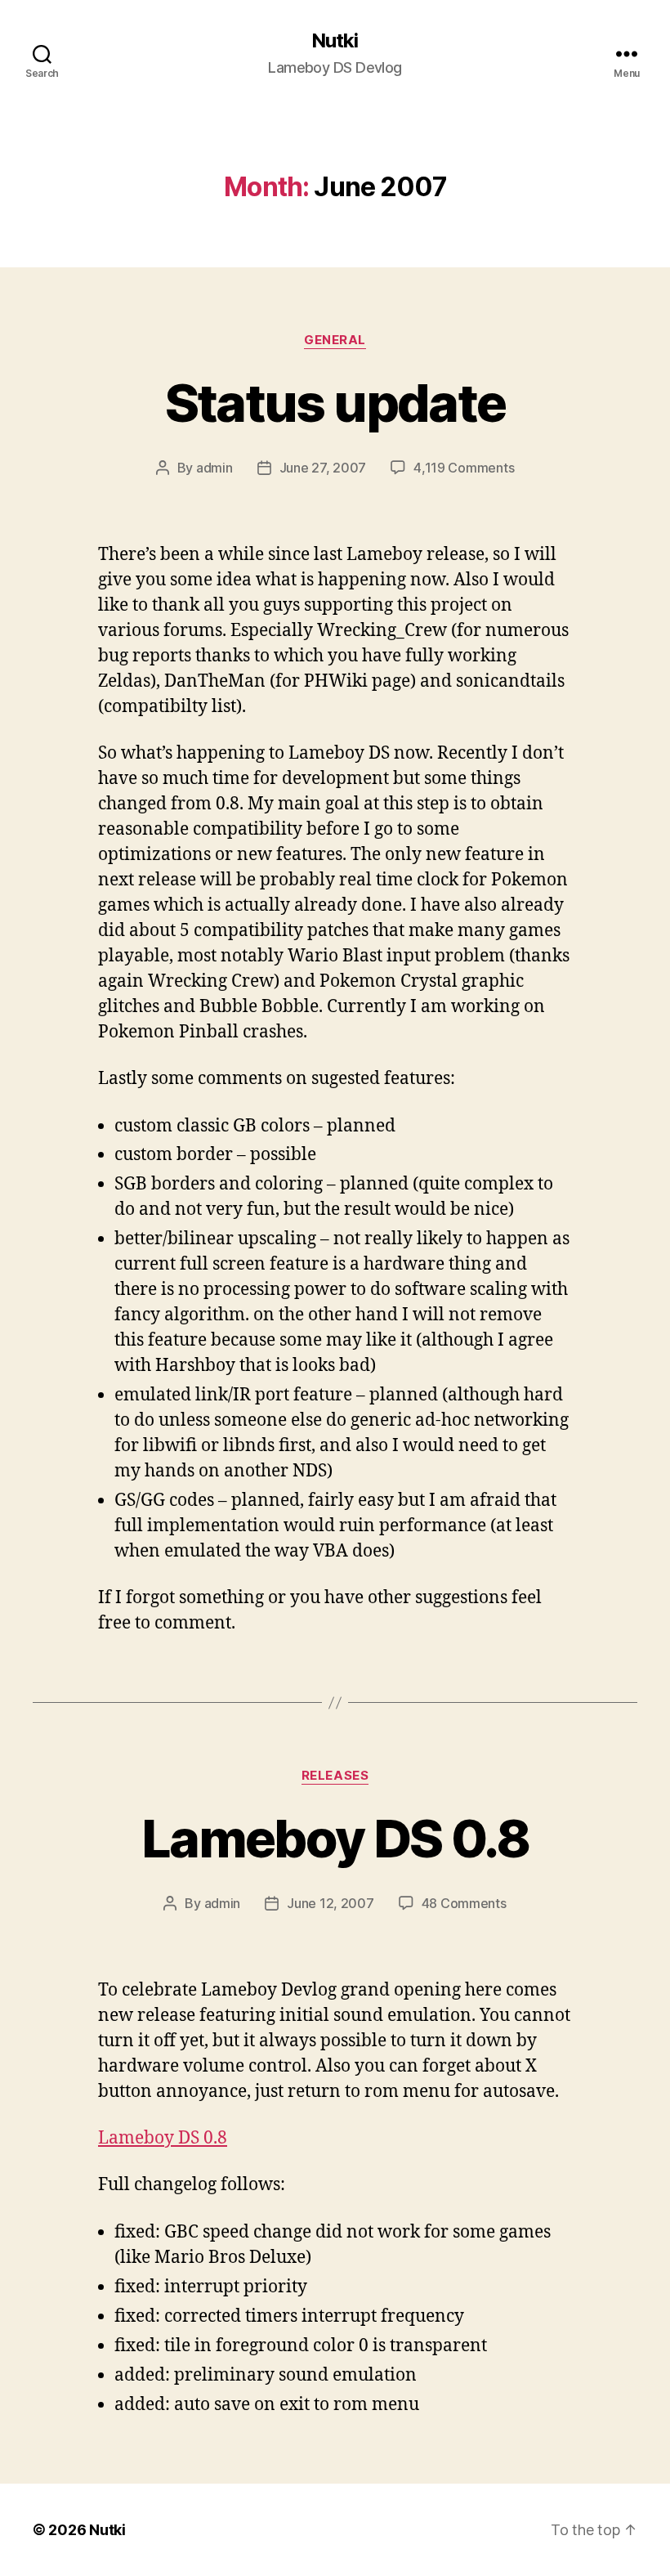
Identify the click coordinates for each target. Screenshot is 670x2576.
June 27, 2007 (323, 468)
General (335, 340)
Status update (335, 403)
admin (214, 468)
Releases (335, 1776)
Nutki (335, 41)
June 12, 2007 (331, 1903)
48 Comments (464, 1903)
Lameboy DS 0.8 (335, 1838)
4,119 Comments (464, 468)
